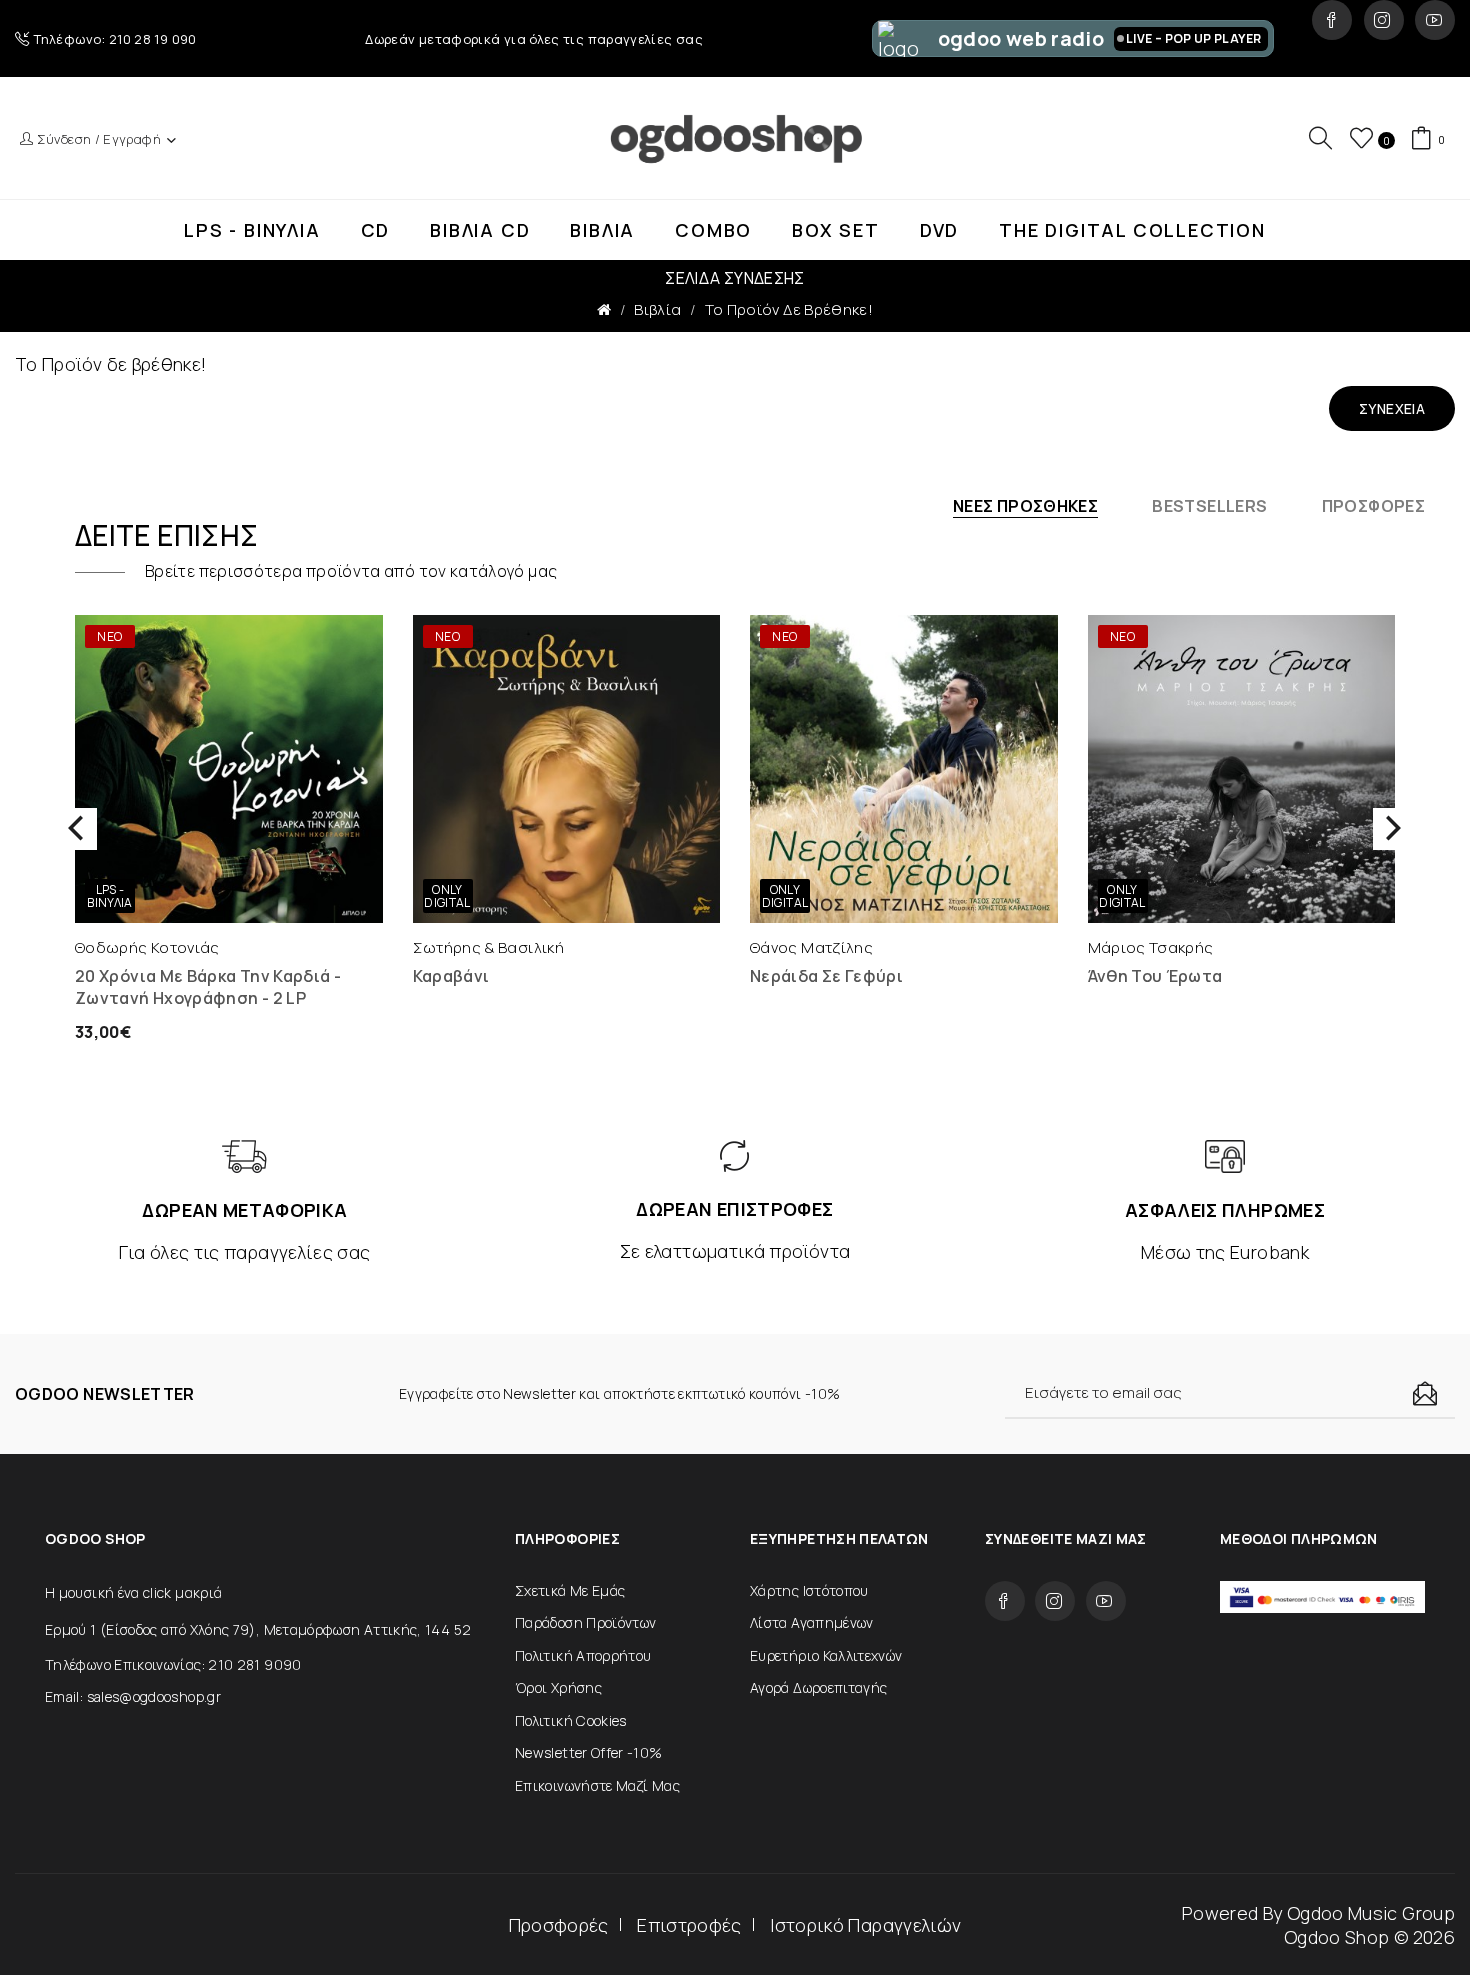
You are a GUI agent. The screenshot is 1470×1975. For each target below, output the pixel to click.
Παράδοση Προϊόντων (585, 1622)
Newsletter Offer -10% (589, 1752)
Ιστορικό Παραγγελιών (865, 1925)
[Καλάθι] (156, 903)
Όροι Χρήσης (558, 1687)
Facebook (1332, 20)
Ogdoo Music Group (1371, 1913)
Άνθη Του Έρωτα (1155, 976)
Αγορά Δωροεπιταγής (818, 1687)
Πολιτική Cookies (571, 1720)
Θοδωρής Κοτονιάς (147, 947)
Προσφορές (559, 1925)
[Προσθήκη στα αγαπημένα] (301, 903)
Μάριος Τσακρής (1151, 947)
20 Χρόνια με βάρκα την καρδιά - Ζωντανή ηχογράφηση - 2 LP (208, 987)
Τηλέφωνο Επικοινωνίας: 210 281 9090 (173, 1664)
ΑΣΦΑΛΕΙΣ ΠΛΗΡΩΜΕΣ (1225, 1210)
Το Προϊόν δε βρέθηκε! (789, 309)
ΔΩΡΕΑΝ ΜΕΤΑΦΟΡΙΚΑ (244, 1210)
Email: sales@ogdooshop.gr (133, 1696)
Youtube (1435, 20)
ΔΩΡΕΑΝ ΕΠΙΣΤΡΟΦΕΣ (734, 1209)
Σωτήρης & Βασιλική (488, 947)
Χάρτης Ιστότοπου (809, 1590)
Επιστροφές (689, 1925)
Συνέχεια (1392, 408)
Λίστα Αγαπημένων (812, 1622)
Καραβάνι (451, 976)
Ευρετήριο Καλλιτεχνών (826, 1655)
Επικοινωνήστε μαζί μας (597, 1785)
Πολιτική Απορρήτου (583, 1655)
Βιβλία (657, 309)
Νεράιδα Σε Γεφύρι (826, 976)
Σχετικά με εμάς (570, 1590)
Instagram (1384, 20)
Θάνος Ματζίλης (811, 947)
